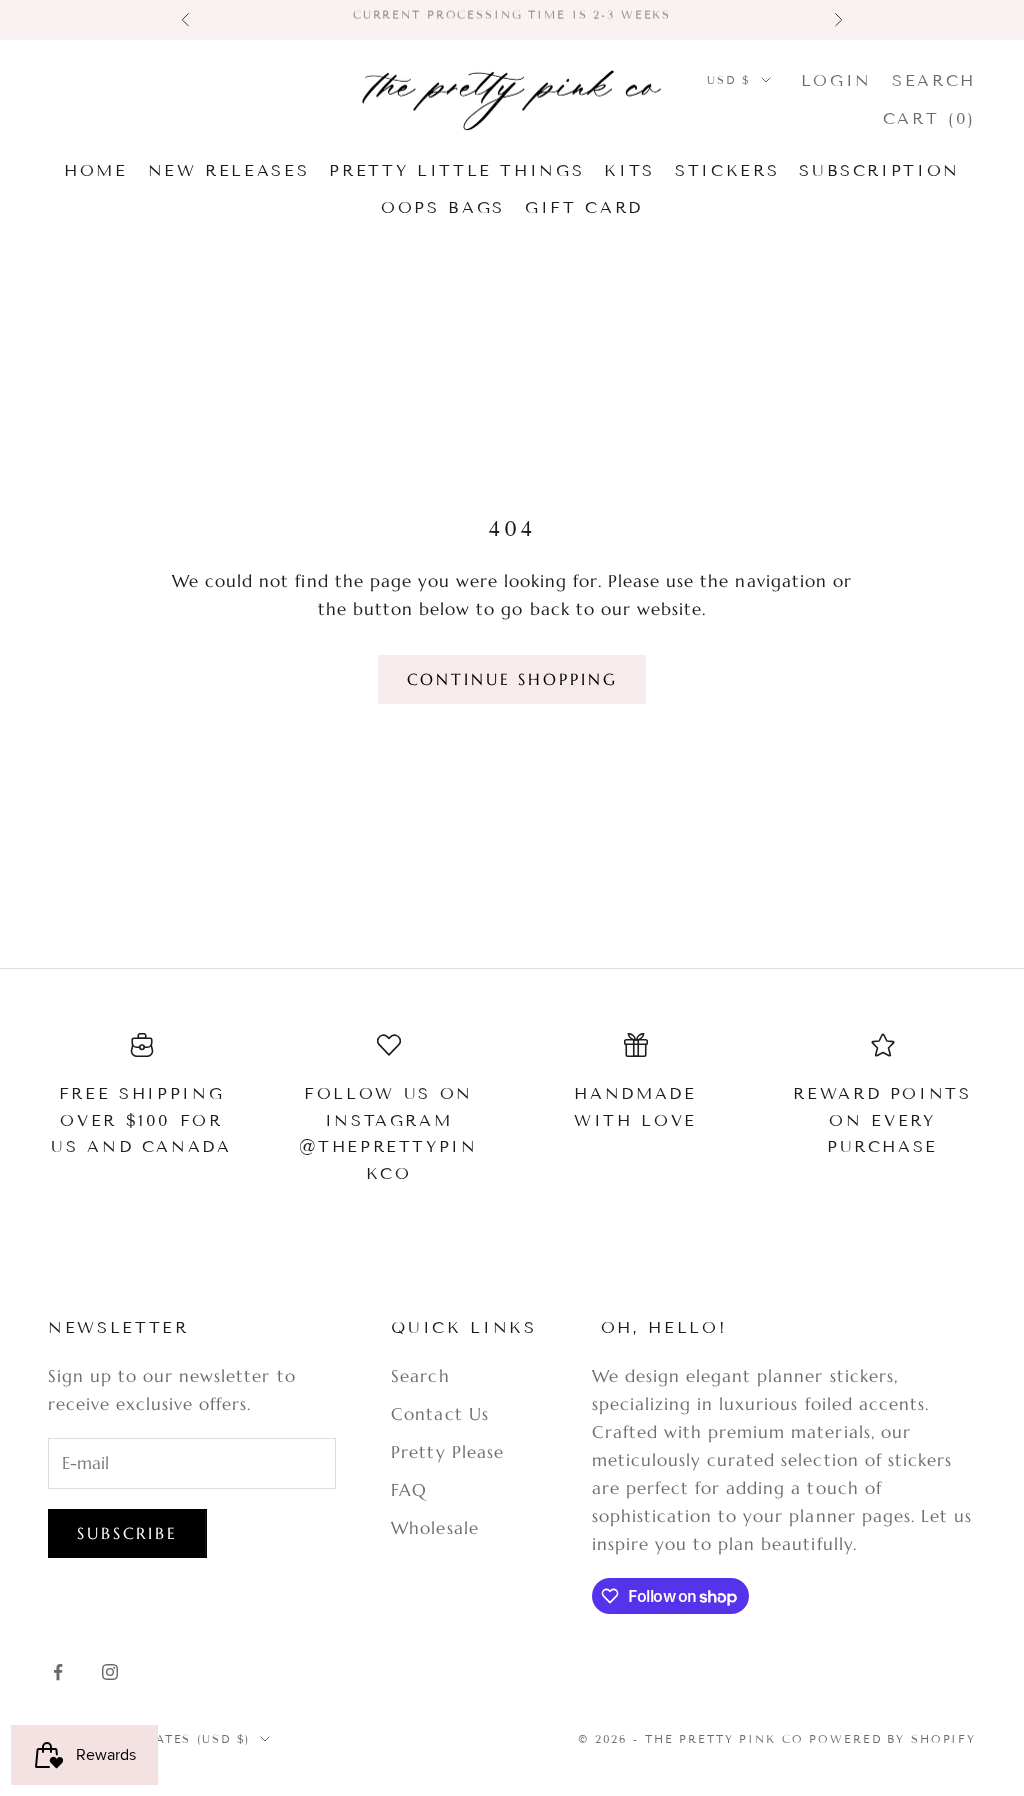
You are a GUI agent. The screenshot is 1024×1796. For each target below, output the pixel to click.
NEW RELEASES (229, 170)
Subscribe (127, 1533)
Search (420, 1376)
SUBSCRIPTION (879, 170)
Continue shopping (512, 679)
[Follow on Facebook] (58, 1672)
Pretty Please (447, 1452)
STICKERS (727, 170)
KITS (629, 170)
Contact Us (439, 1414)
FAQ (409, 1490)
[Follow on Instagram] (110, 1672)
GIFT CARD (584, 207)
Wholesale (434, 1528)
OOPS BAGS (443, 207)
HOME (96, 170)
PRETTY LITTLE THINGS (456, 170)
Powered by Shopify (892, 1739)
